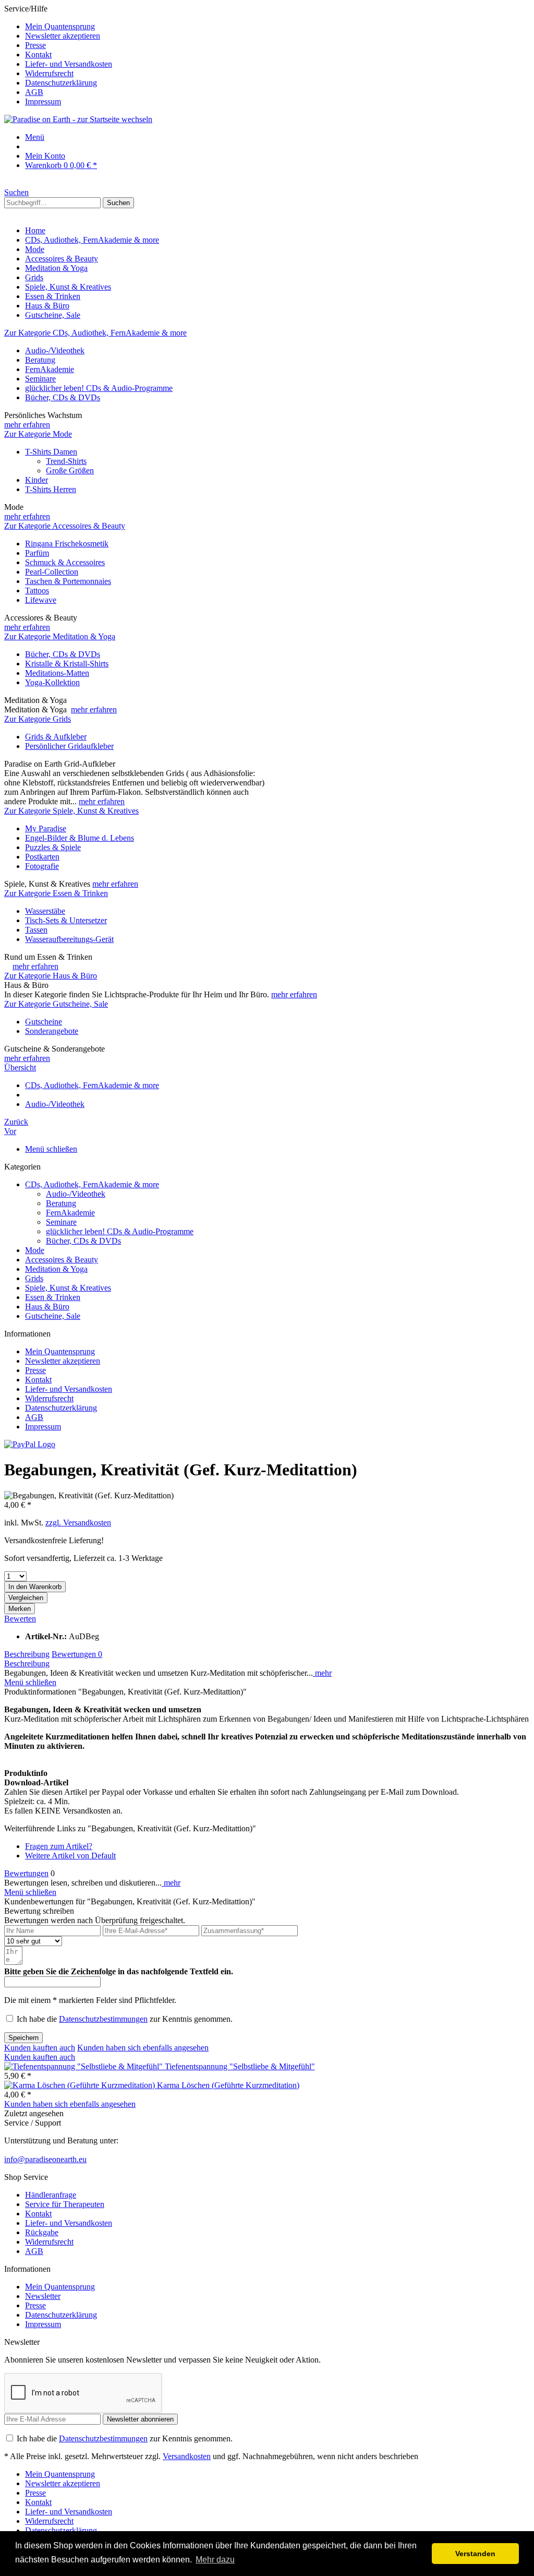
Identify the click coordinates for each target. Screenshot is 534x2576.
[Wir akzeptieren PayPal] (30, 1444)
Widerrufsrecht (49, 73)
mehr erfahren (27, 425)
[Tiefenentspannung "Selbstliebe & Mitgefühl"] (84, 2066)
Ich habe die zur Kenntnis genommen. (125, 2019)
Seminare (40, 379)
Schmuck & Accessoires (65, 562)
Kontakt (38, 55)
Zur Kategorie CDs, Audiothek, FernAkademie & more (95, 333)
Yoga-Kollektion (52, 682)
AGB (34, 92)
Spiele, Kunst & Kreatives (68, 1288)
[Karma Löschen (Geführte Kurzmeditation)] (81, 2085)
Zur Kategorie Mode (38, 434)
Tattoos (37, 591)
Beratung (40, 360)
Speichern (23, 2038)
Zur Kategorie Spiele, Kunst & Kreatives (71, 811)
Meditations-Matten (57, 673)
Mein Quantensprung (60, 26)
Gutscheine (44, 1022)
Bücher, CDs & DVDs (63, 397)
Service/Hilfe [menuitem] (58, 55)
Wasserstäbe (45, 911)
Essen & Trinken (53, 1297)
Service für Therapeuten (65, 2204)
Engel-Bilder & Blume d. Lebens (80, 838)
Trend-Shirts (66, 461)
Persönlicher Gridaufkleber (69, 746)
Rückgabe (42, 2232)
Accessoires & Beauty (62, 1260)
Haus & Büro (47, 1307)
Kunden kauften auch (40, 2048)
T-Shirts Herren (51, 489)
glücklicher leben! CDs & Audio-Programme (99, 388)
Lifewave (41, 600)
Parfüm (37, 553)
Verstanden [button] (475, 2554)
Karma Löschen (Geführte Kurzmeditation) (228, 2085)
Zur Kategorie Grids (38, 719)
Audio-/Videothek (55, 350)
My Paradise (46, 828)
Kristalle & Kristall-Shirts (67, 664)
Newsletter (43, 2296)
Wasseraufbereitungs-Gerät (69, 939)
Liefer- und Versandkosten (69, 64)
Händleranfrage (51, 2195)
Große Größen (70, 470)
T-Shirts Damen (51, 452)
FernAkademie (50, 369)
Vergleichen (26, 1598)
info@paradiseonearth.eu (45, 2159)
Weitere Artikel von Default (70, 1856)
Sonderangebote (52, 1031)
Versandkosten (187, 2456)
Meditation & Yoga (56, 1269)
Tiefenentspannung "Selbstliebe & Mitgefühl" (240, 2066)
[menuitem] (277, 27)
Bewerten (20, 1619)
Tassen (36, 930)
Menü (35, 137)
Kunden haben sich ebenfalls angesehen (143, 2048)
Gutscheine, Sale (53, 1316)
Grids (34, 1278)
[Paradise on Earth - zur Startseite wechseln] (78, 119)
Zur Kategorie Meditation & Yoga (60, 636)
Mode (35, 1250)
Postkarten (42, 857)
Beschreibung (27, 1654)
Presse (35, 45)
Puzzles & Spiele (53, 847)
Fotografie (42, 866)
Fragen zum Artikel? (59, 1846)
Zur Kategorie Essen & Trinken (56, 893)
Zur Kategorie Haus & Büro (51, 976)
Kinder (37, 480)
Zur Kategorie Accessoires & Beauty (65, 526)
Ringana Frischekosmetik (67, 544)
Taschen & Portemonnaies (68, 581)
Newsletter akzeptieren (63, 36)
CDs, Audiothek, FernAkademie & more (92, 1184)
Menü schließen (51, 1149)
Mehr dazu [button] (215, 2560)
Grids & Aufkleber (56, 737)
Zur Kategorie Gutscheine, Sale (56, 1004)
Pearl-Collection (52, 572)
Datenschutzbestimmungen (103, 2019)
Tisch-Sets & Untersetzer (66, 920)
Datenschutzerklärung (61, 83)
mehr (322, 1673)
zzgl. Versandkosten (78, 1523)
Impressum (43, 102)
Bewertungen (77, 1654)
